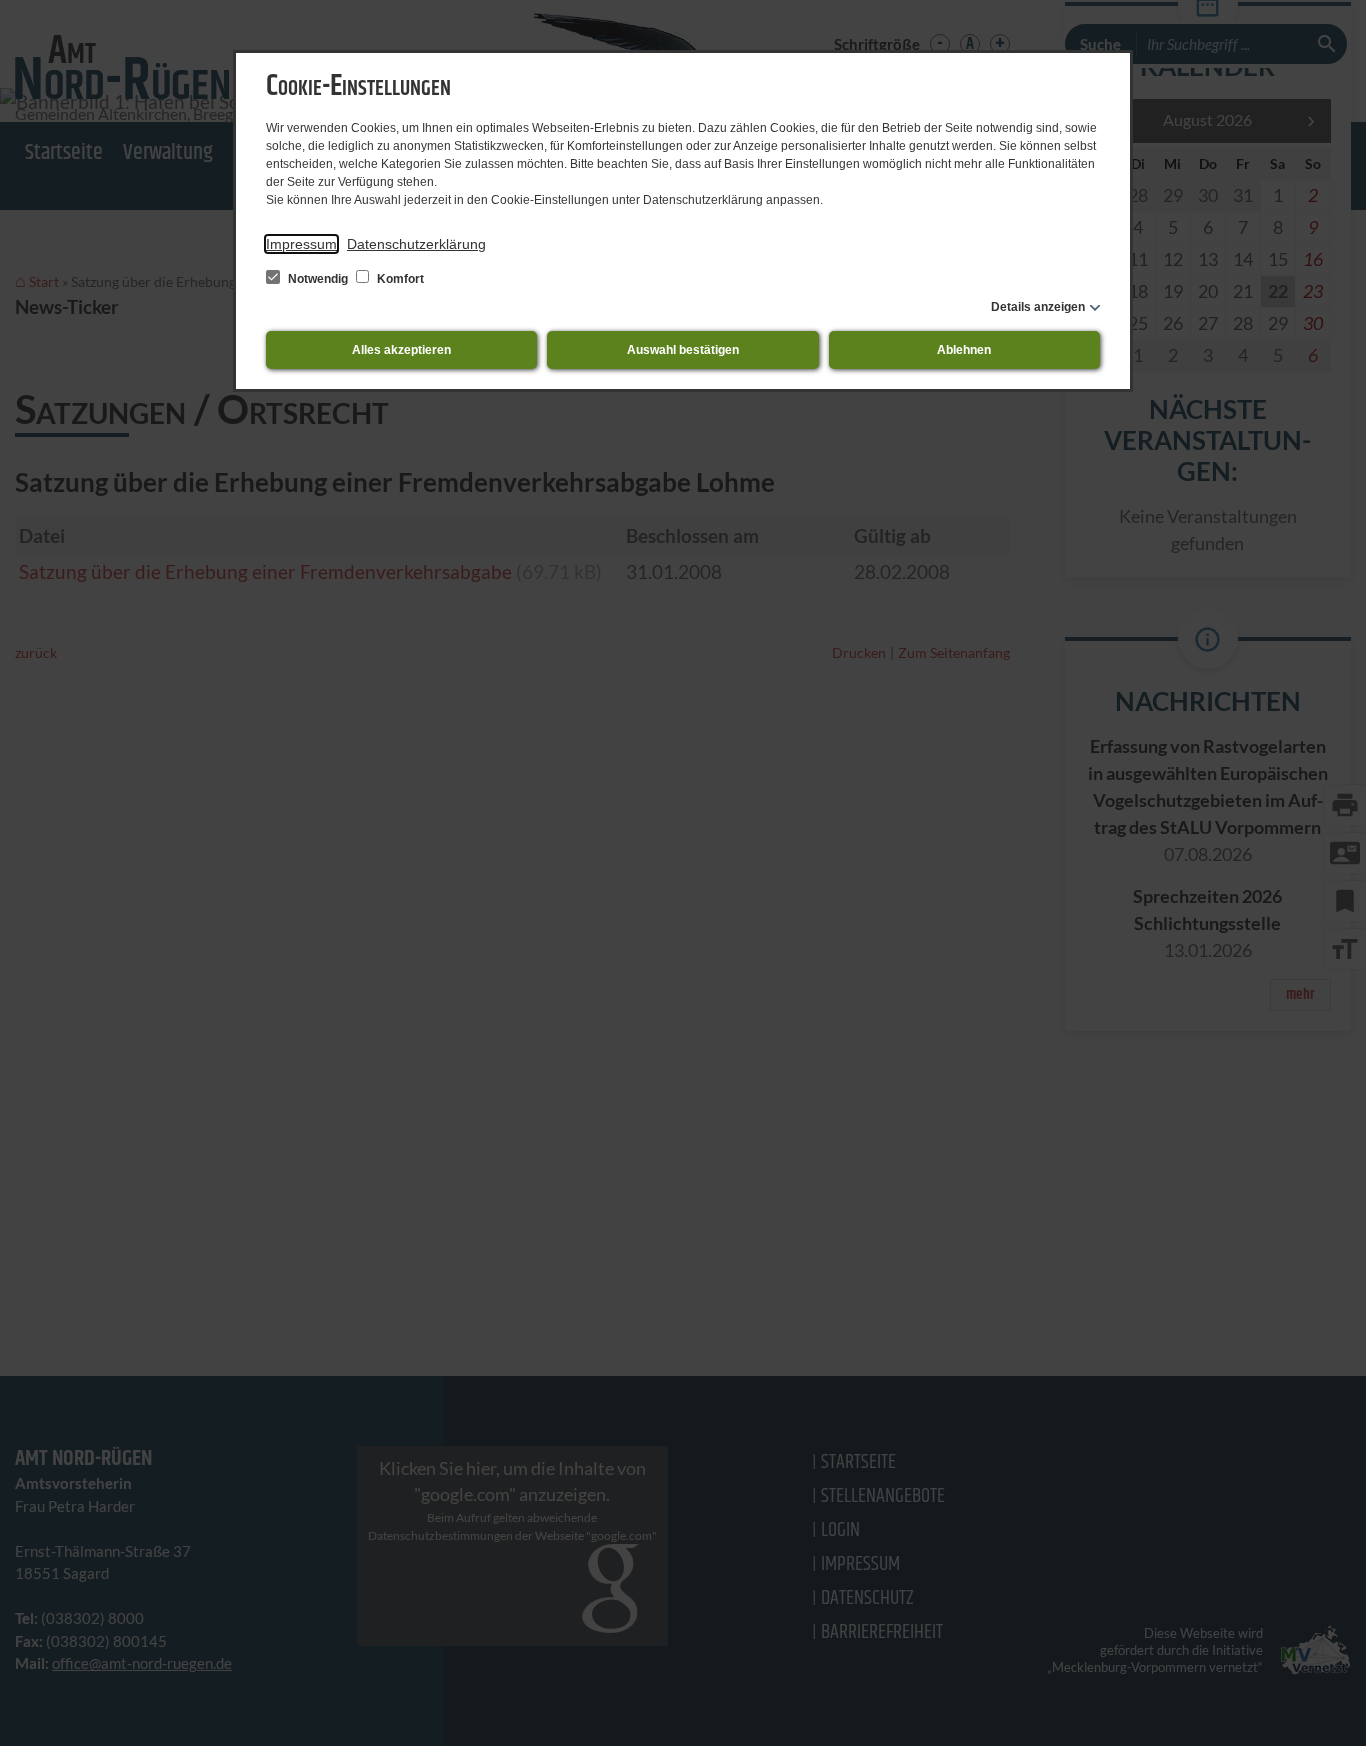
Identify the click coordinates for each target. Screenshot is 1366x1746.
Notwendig (318, 279)
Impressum (301, 244)
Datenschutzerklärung (416, 244)
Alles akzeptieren (401, 350)
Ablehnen (964, 350)
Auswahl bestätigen (683, 350)
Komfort (399, 279)
